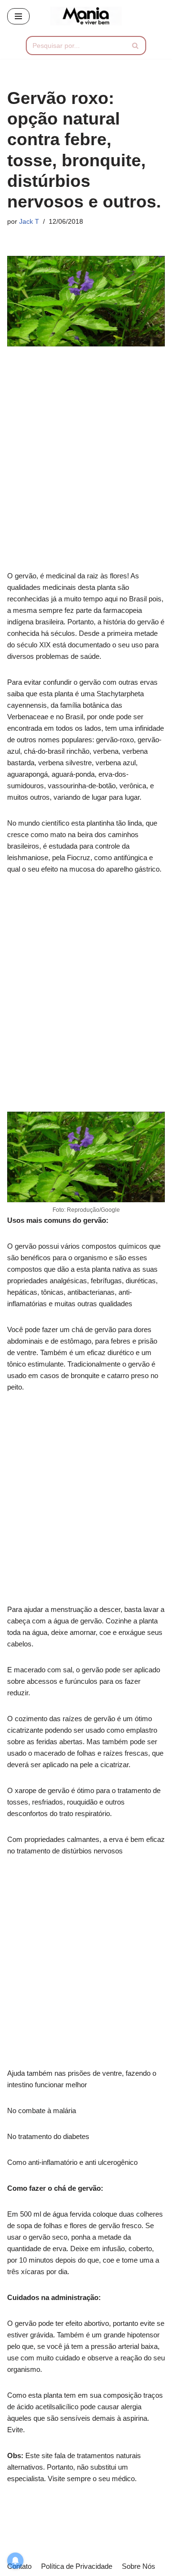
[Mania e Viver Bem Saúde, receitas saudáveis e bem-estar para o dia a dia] (86, 16)
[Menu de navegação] (18, 16)
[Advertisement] (86, 465)
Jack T (29, 222)
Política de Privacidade (77, 2566)
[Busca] (135, 46)
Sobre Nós (139, 2566)
